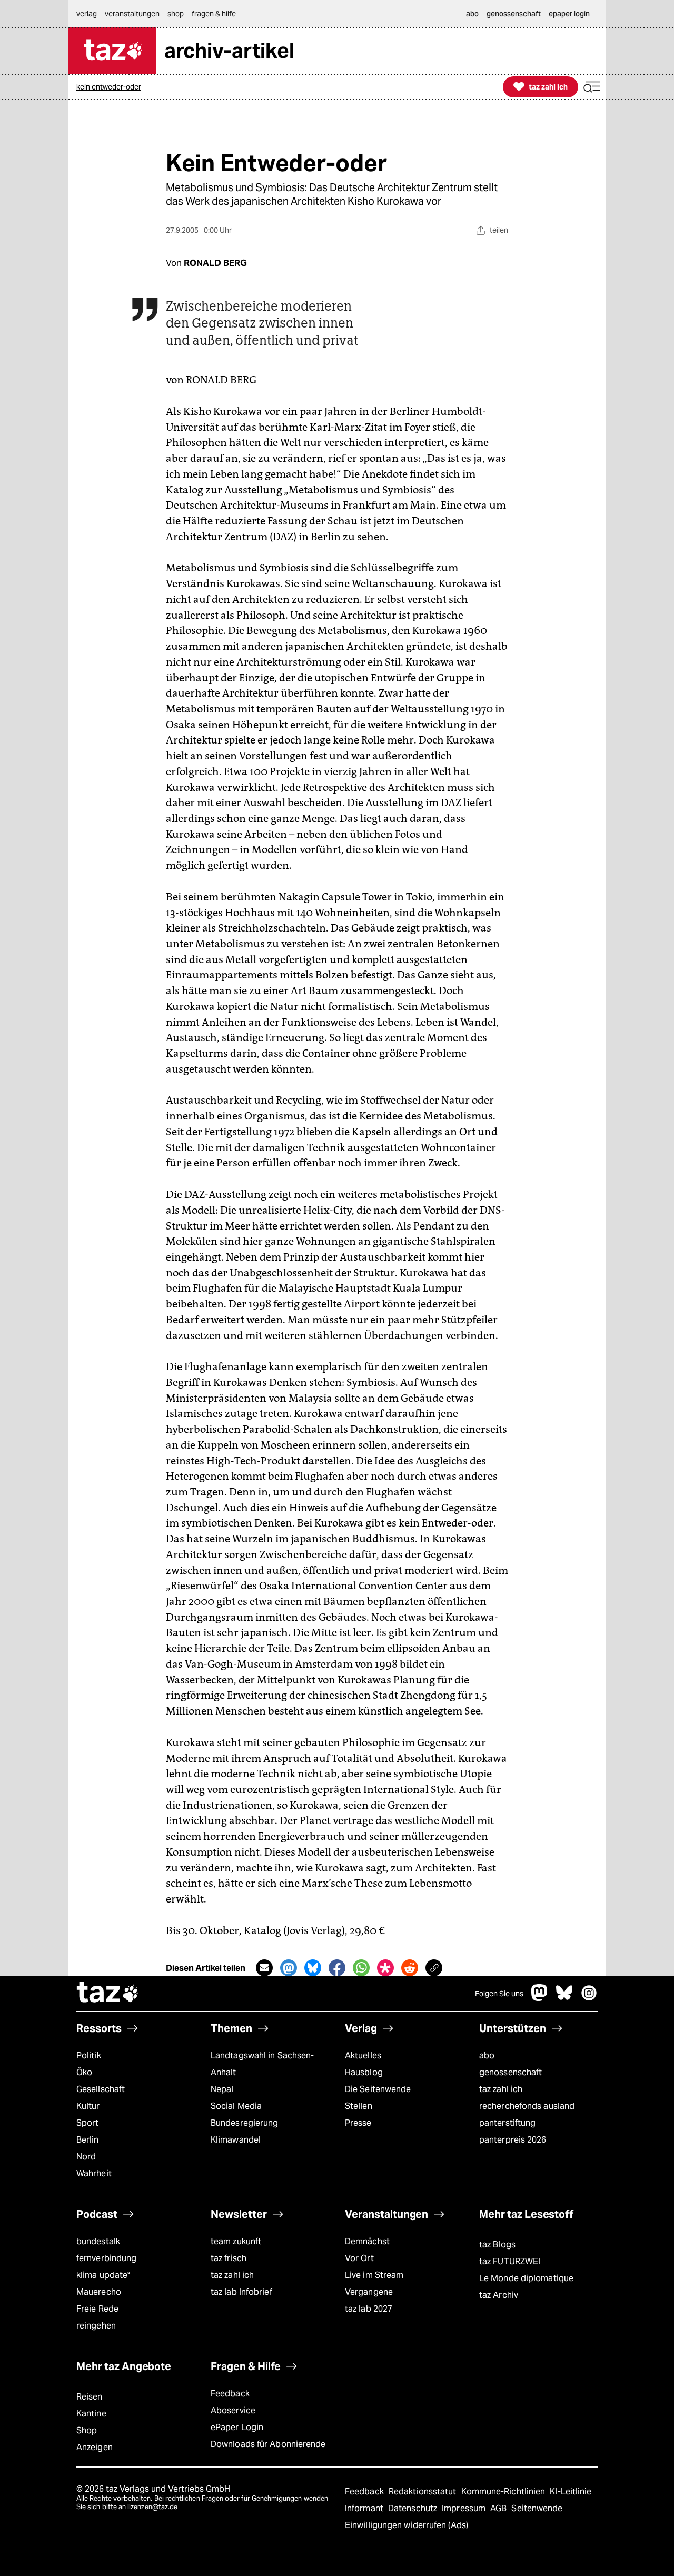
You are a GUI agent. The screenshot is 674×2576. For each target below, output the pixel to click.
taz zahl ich (501, 2089)
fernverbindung (106, 2258)
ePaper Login (237, 2427)
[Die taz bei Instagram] (589, 1998)
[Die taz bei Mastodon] (540, 1998)
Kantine (91, 2414)
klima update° (103, 2275)
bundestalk (98, 2241)
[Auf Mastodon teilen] (289, 1968)
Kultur (88, 2106)
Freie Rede (97, 2309)
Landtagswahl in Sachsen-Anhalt (262, 2064)
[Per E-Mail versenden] (264, 1968)
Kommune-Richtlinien (504, 2491)
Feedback (230, 2394)
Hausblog (364, 2072)
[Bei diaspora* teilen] (385, 1968)
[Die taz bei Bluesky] (564, 1998)
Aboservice (233, 2410)
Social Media (236, 2106)
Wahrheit (94, 2173)
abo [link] (472, 14)
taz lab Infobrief (241, 2292)
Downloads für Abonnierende (268, 2444)
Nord (86, 2157)
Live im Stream (374, 2275)
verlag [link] (87, 14)
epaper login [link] (569, 14)
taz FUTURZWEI (510, 2261)
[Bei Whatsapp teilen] (361, 1968)
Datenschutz (414, 2508)
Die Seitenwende (378, 2089)
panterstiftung (507, 2123)
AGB (499, 2508)
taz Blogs (497, 2245)
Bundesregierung (244, 2123)
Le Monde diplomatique (526, 2278)
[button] (592, 87)
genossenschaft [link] (514, 14)
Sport (87, 2123)
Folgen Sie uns (499, 1994)
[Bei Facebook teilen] (337, 1968)
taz (108, 1994)
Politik (89, 2055)
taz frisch (229, 2258)
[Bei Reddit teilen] (410, 1968)
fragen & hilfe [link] (214, 14)
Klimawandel (236, 2140)
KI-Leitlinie (571, 2491)
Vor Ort (359, 2258)
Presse (358, 2123)
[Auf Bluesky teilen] (313, 1968)
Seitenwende (537, 2508)
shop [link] (176, 14)
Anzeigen (95, 2447)
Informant (365, 2508)
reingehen (96, 2326)
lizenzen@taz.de (152, 2507)
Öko (84, 2072)
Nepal (222, 2089)
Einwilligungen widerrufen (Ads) (407, 2525)
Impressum (465, 2508)
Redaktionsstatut (424, 2491)
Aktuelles (363, 2055)
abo (487, 2055)
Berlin (88, 2140)
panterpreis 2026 (513, 2140)
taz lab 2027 (369, 2309)
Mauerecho (99, 2292)
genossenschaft (511, 2072)
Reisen (90, 2397)
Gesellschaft (101, 2089)
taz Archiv (499, 2295)
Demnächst (367, 2241)
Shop (87, 2430)
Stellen (359, 2106)
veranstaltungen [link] (132, 14)
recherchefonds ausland (527, 2106)
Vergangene (369, 2292)
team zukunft (236, 2241)
